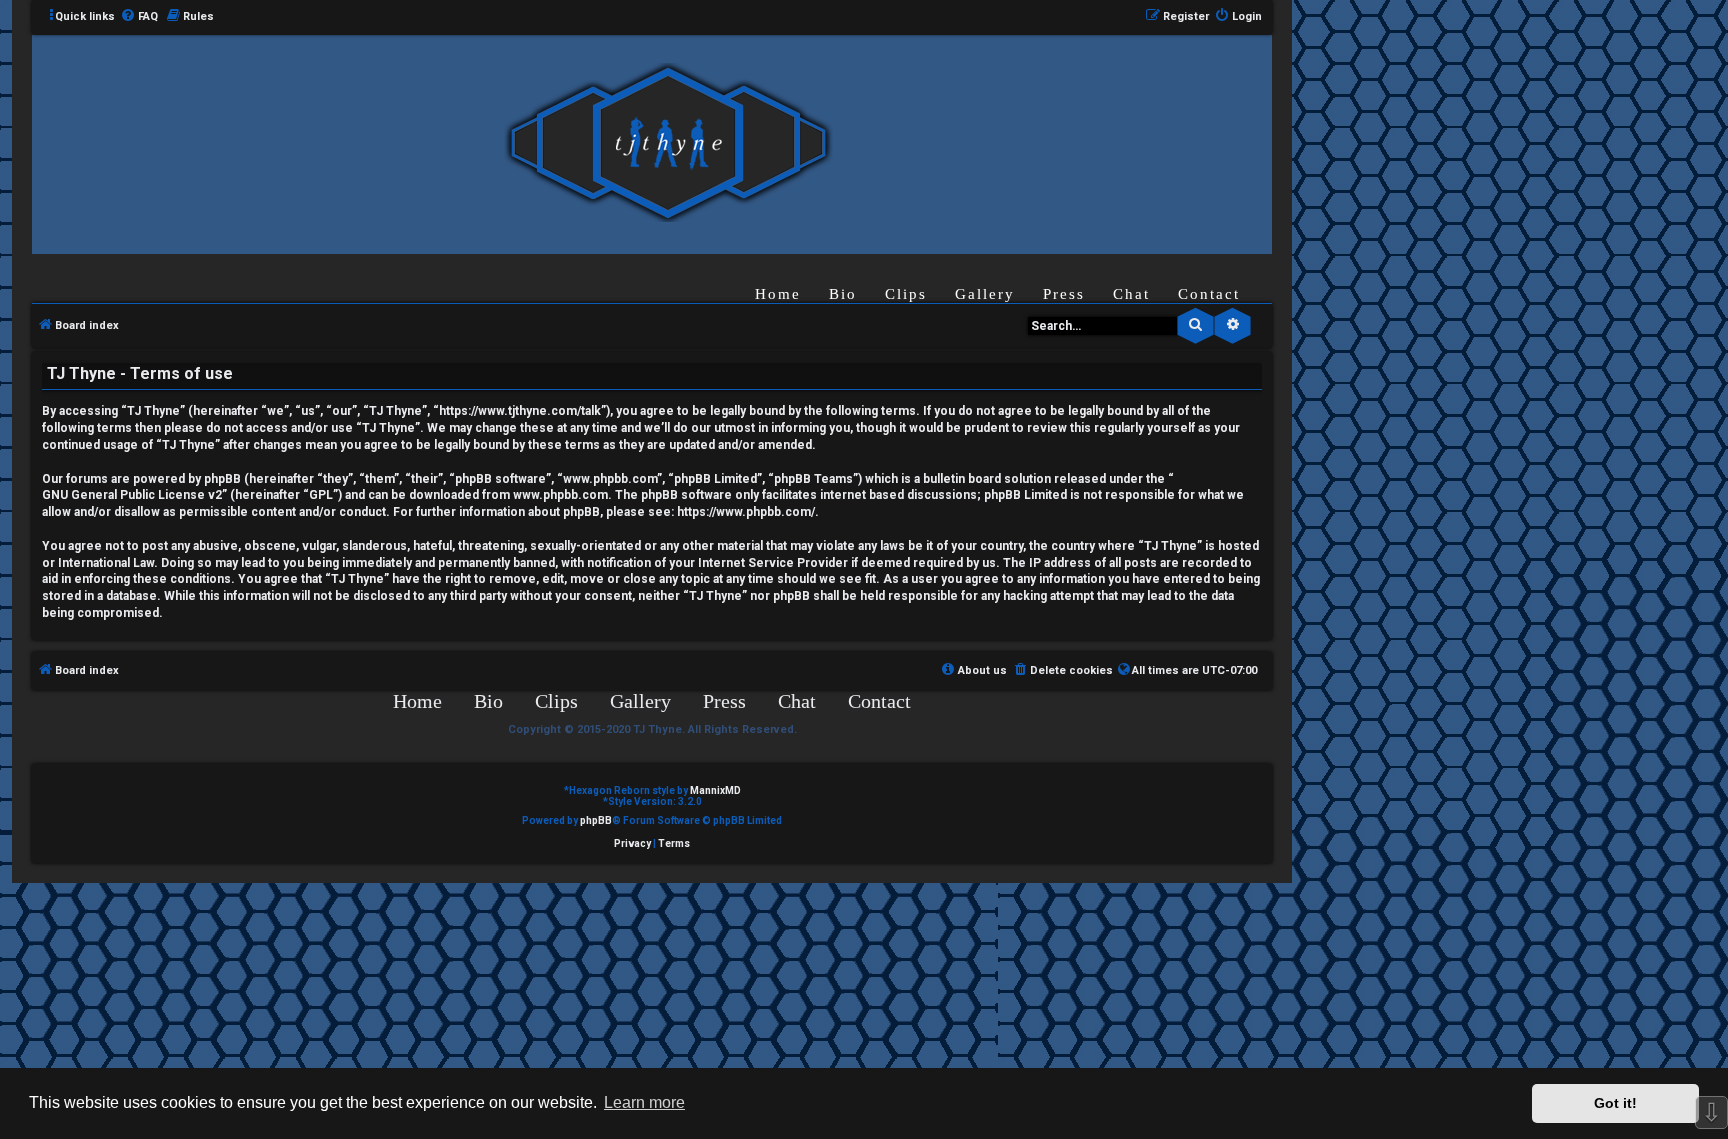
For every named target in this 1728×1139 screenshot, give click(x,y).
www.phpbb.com (560, 495)
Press (1064, 294)
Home (778, 294)
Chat (1131, 294)
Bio (843, 294)
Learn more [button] (644, 1102)
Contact (1209, 294)
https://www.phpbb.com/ (746, 512)
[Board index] (668, 143)
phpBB (596, 820)
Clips (906, 294)
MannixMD (715, 790)
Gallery (985, 294)
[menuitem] (139, 17)
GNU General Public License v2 (132, 495)
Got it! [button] (1615, 1103)
